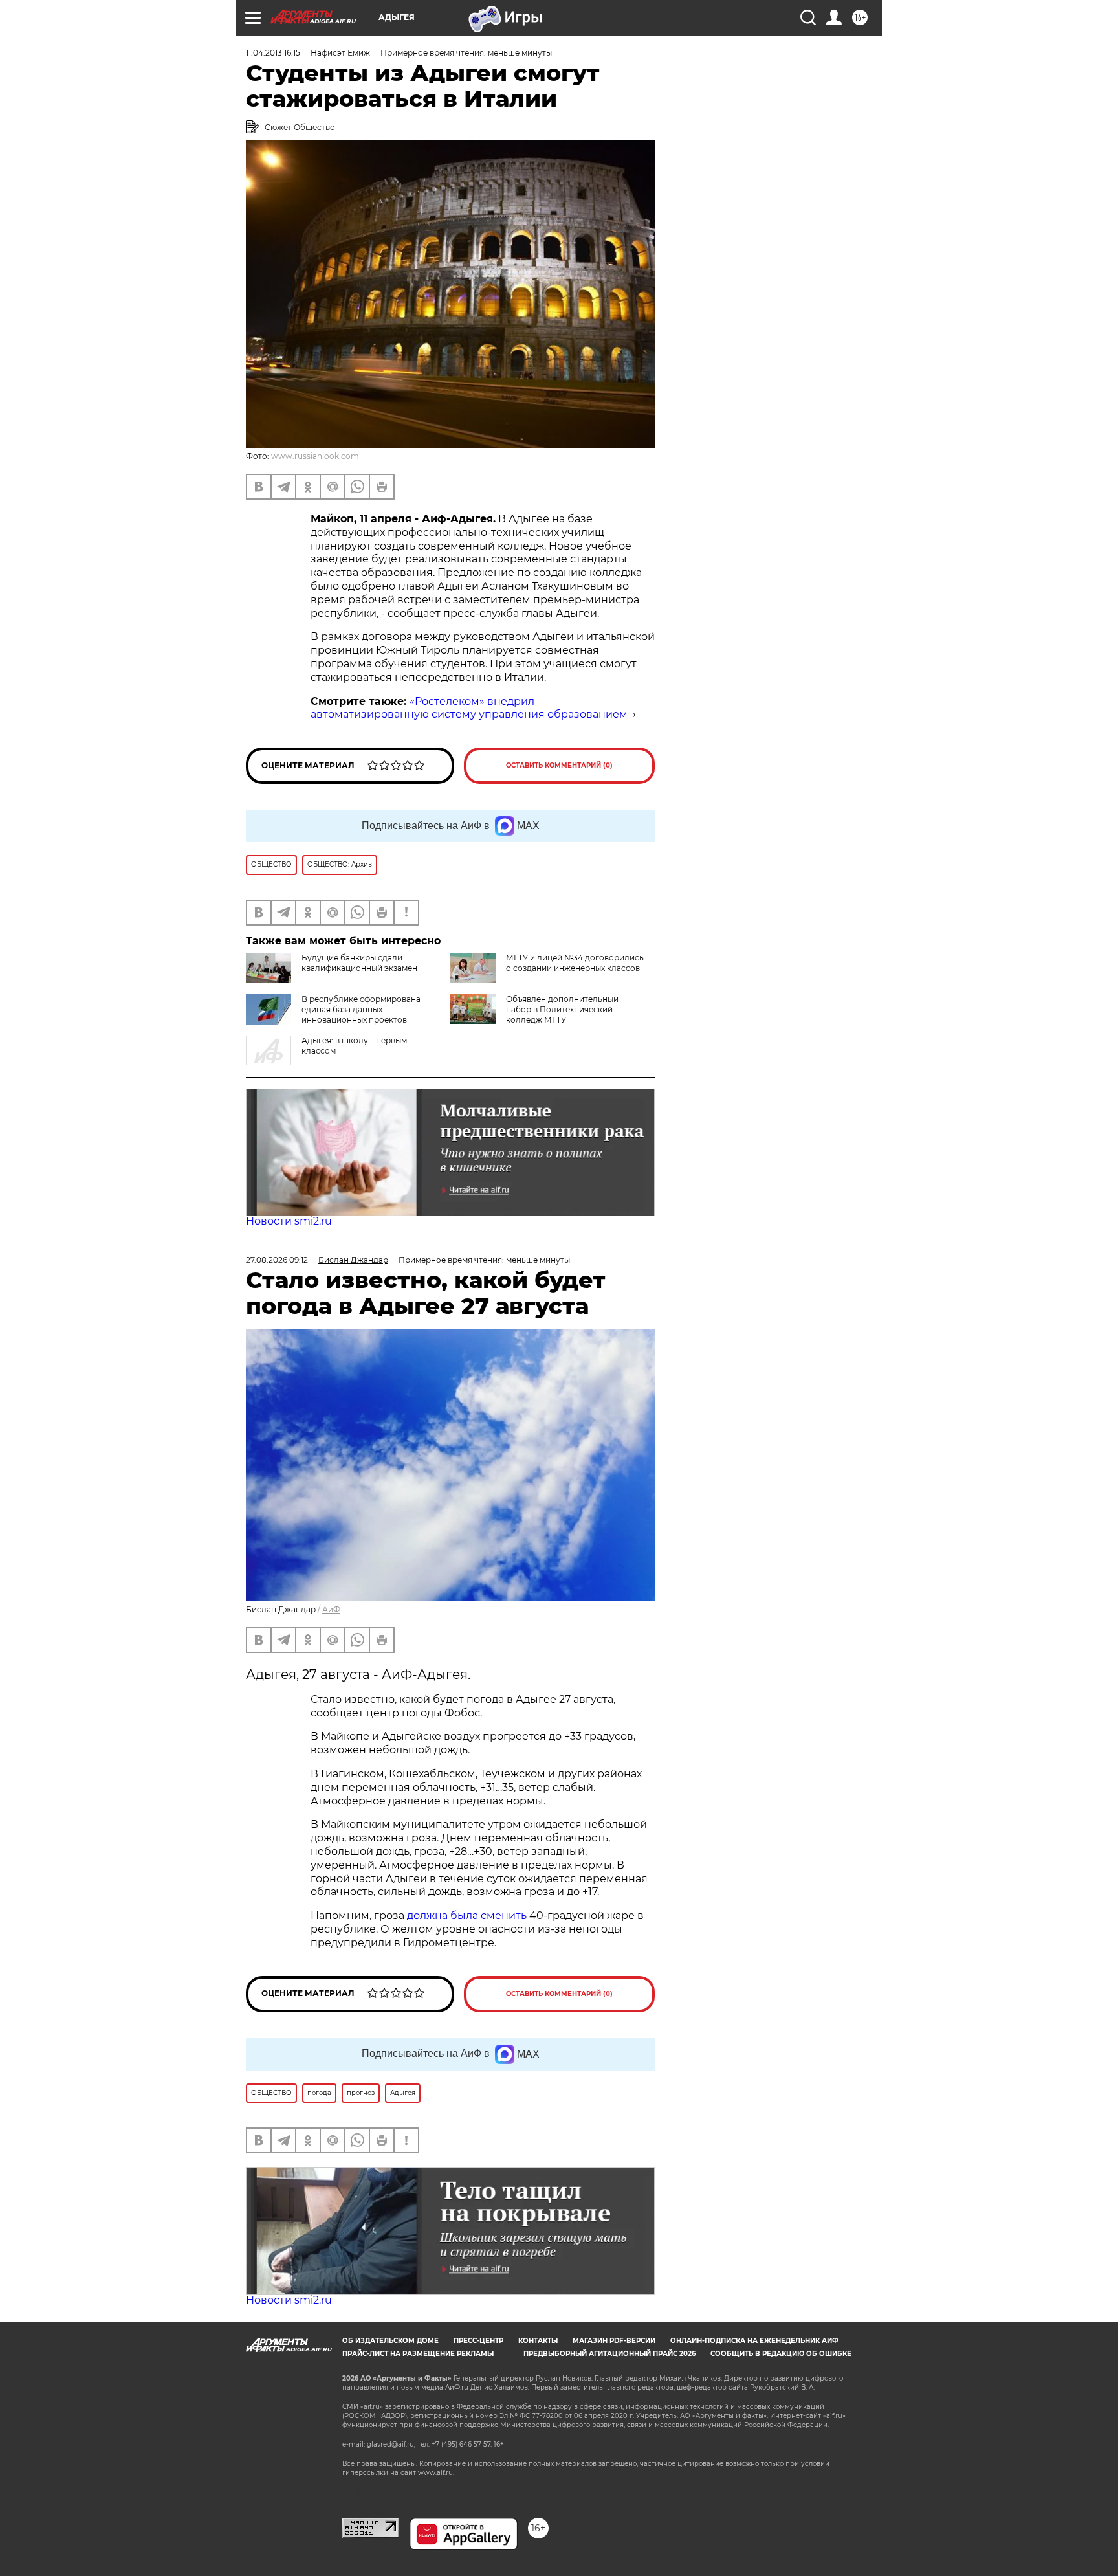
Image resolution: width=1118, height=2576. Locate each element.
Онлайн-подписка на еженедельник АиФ (754, 2341)
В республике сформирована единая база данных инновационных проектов (361, 1009)
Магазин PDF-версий (614, 2341)
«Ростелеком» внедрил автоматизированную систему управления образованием (469, 708)
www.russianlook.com (315, 456)
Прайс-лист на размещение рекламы (418, 2354)
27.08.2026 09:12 (277, 1260)
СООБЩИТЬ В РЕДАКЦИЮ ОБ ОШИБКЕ (781, 2354)
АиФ (331, 1609)
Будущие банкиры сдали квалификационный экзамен (359, 963)
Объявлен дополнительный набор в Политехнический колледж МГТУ (562, 1009)
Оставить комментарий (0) (559, 765)
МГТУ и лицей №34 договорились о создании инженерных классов (575, 963)
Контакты (538, 2341)
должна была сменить (467, 1915)
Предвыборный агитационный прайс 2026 (609, 2354)
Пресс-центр (478, 2341)
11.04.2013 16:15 (273, 53)
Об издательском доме (390, 2341)
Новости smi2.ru (289, 1221)
